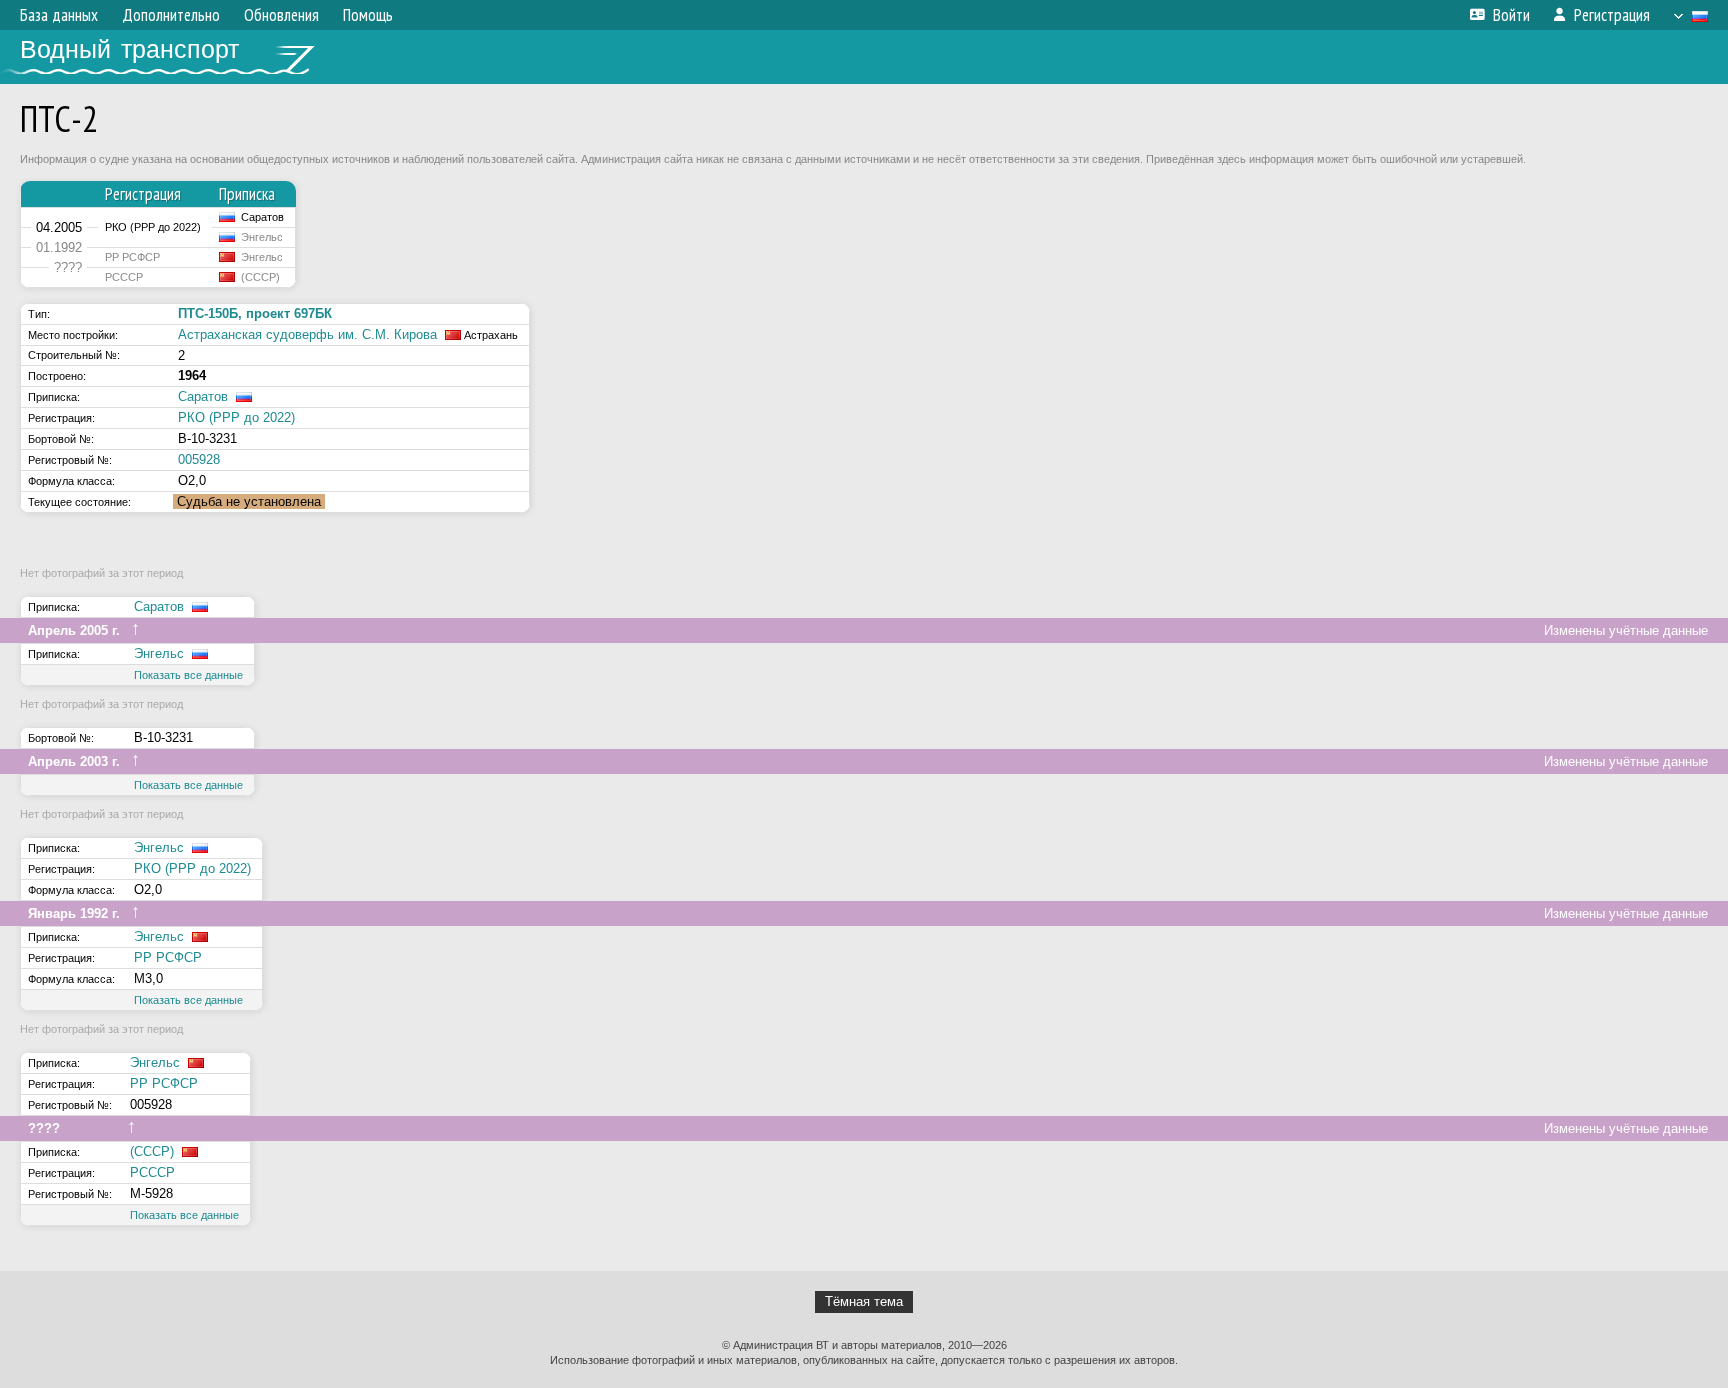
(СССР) (152, 1151)
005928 (199, 459)
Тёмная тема (864, 1301)
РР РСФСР (168, 957)
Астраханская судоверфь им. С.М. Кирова (307, 334)
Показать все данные (188, 675)
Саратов (203, 396)
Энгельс (159, 653)
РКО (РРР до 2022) (236, 417)
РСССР (152, 1172)
